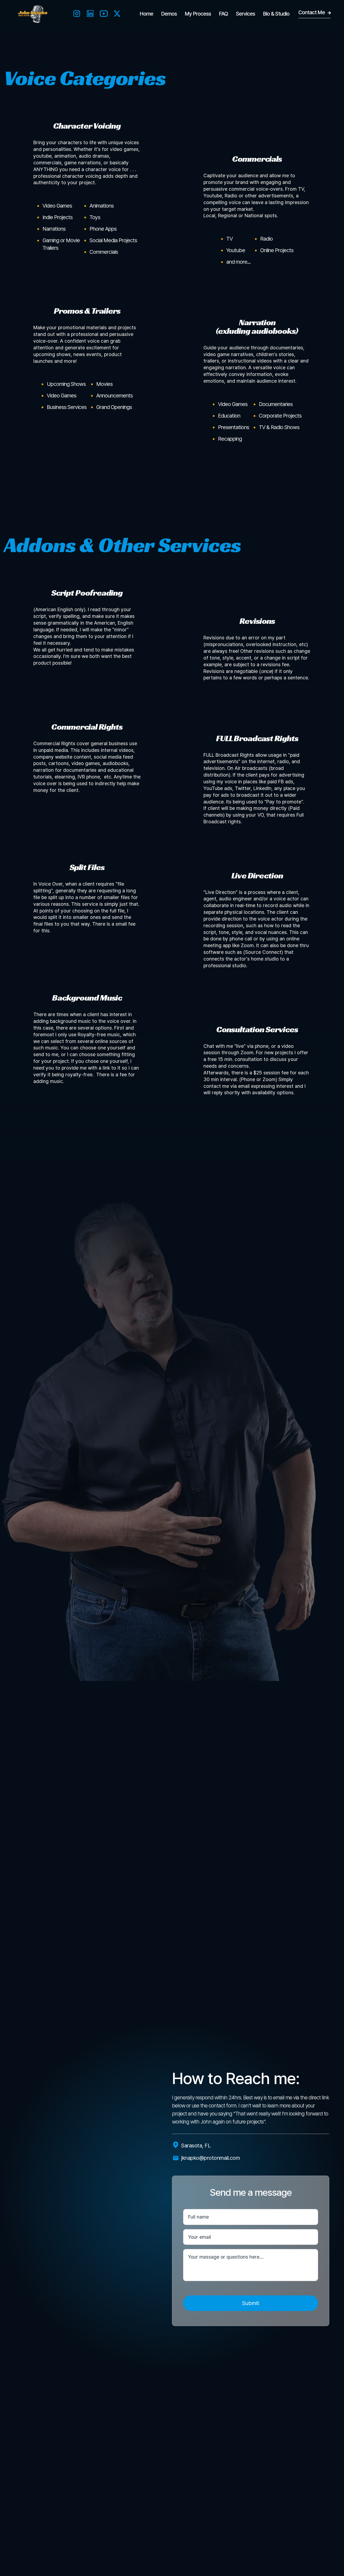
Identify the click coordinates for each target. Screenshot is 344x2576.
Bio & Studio (276, 14)
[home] (32, 14)
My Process (198, 14)
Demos (169, 14)
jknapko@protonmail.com (210, 2158)
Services (246, 14)
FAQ (223, 14)
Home (146, 14)
